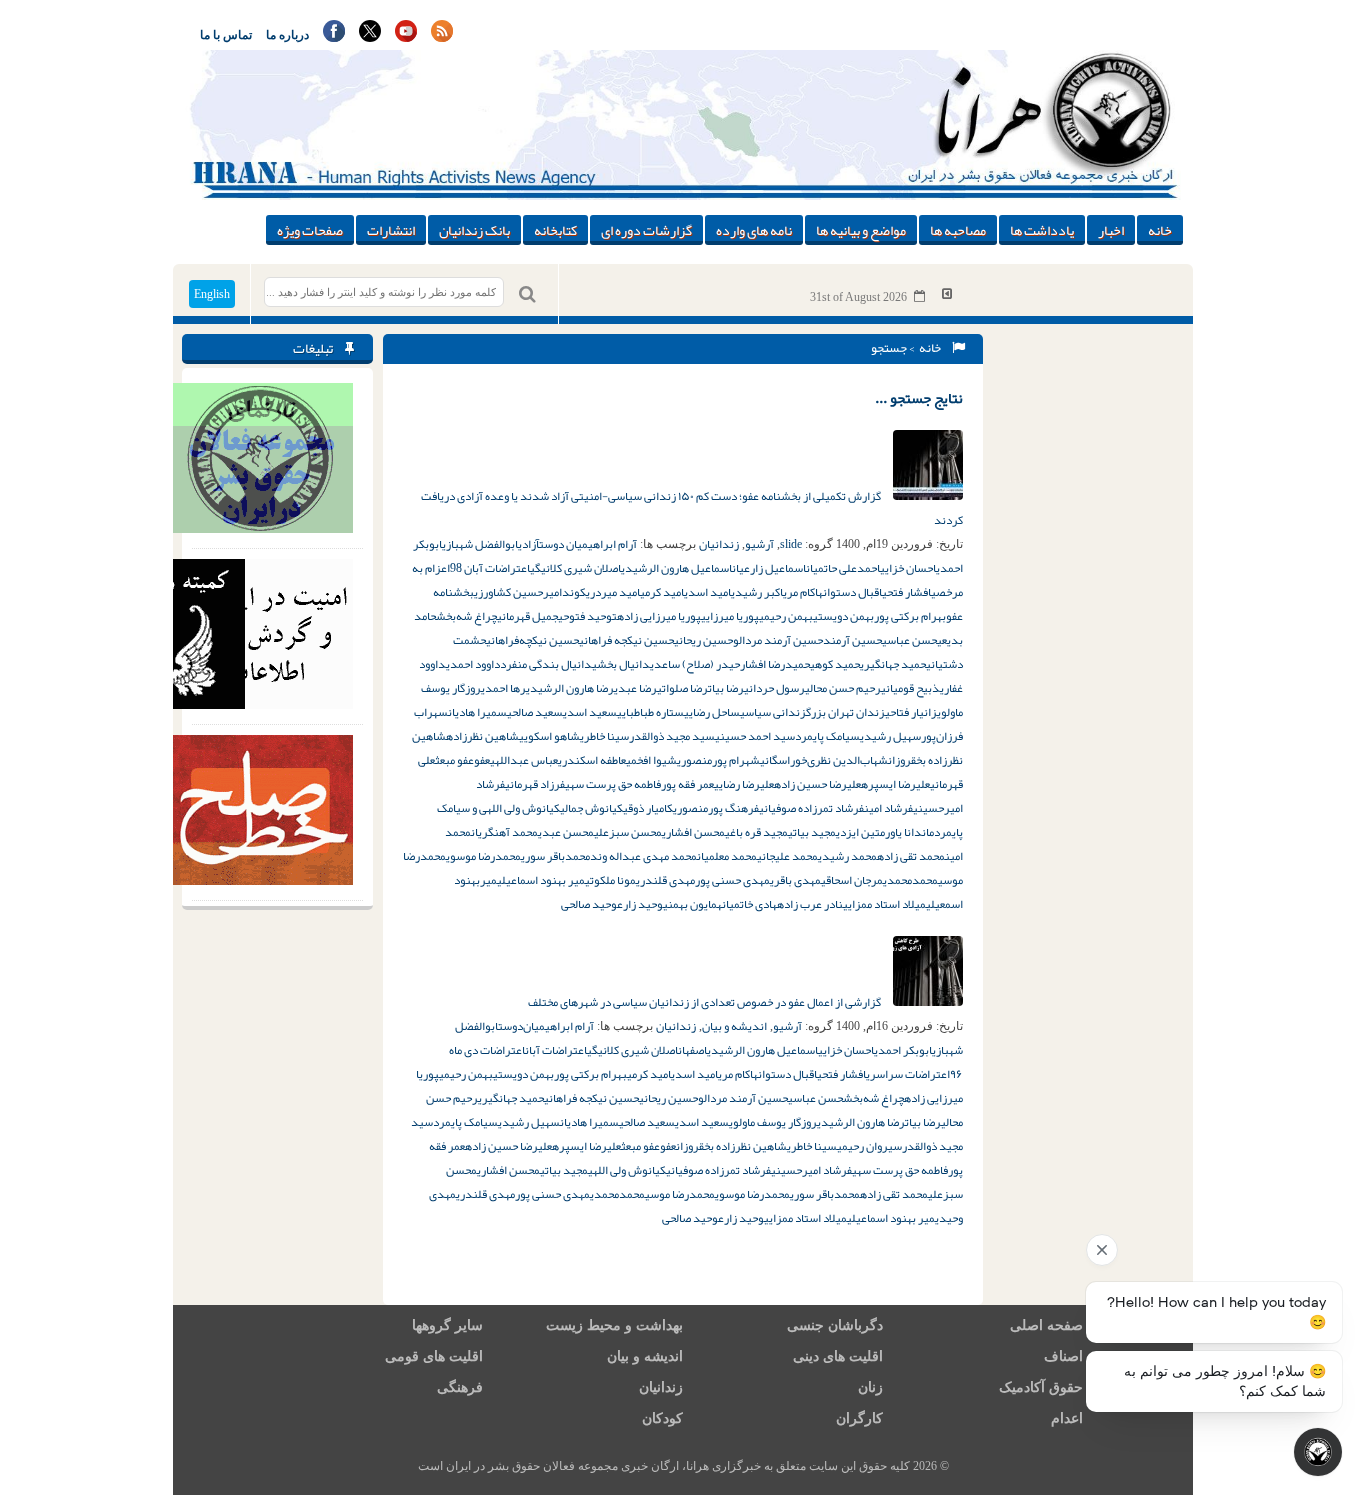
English (212, 294)
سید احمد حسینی (755, 736)
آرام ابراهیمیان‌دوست (546, 1026)
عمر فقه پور (687, 784)
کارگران (859, 1418)
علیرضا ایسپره (895, 784)
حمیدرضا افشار (775, 664)
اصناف (1063, 1356)
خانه (1160, 230)
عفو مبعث (454, 760)
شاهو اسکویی (549, 736)
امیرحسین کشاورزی (518, 592)
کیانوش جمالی (591, 808)
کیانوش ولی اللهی (627, 1170)
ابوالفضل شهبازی (480, 544)
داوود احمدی (473, 664)
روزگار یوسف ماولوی (773, 1122)
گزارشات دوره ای (646, 230)
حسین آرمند (852, 640)
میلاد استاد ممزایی (884, 904)
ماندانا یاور (909, 832)
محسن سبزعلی (628, 832)
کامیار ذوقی (648, 808)
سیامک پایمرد (827, 736)
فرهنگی (460, 1387)
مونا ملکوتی (610, 880)
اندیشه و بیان (734, 1026)
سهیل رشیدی (890, 736)
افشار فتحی (906, 592)
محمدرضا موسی (680, 1194)
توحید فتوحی (587, 616)
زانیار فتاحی (911, 712)
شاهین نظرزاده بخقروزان (731, 1146)
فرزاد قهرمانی (535, 784)
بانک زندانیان (474, 230)
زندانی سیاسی (773, 712)
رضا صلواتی (682, 688)
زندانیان (719, 544)
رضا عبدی (635, 688)
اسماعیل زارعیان (769, 568)
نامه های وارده (754, 230)
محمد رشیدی (847, 856)
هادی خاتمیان (749, 904)
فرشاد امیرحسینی (811, 1170)
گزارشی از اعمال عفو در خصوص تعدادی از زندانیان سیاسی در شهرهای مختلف (705, 1002)
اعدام (1067, 1418)
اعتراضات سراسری (908, 1074)
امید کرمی (662, 592)
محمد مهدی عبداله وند (643, 856)
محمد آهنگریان (504, 832)
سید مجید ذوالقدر (672, 736)
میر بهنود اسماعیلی (541, 880)
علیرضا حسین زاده (817, 784)
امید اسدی (707, 592)
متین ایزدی (860, 832)
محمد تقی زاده (911, 856)
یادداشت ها (1042, 230)
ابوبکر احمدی (903, 1050)
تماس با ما (226, 35)
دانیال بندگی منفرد (546, 664)
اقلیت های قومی (434, 1356)
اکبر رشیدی (757, 592)
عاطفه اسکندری (592, 760)
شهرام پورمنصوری (718, 760)
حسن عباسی (909, 640)
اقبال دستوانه (850, 592)
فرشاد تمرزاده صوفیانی (811, 808)
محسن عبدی (566, 832)
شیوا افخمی (651, 760)
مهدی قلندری (665, 880)
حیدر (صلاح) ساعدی (695, 664)
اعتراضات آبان (556, 1050)
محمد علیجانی (787, 856)
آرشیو (759, 544)
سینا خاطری (604, 736)
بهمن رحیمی (786, 616)
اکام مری (800, 592)
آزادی (528, 544)
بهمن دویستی (843, 616)
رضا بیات (726, 688)
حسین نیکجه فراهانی (626, 640)
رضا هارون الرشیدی (570, 688)
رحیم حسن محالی (843, 688)
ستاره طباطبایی (650, 712)
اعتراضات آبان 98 (490, 568)
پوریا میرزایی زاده (659, 616)
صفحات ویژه (310, 230)
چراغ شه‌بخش (466, 616)
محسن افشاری (693, 832)
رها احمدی (503, 688)
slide (791, 544)
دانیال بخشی (621, 664)
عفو (482, 760)
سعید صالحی (535, 712)
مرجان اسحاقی (852, 880)
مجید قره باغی (756, 832)
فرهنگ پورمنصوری (716, 808)
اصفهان (692, 1050)
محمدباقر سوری (555, 856)
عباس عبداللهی (524, 760)
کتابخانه (555, 230)
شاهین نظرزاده (482, 736)
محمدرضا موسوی (483, 856)
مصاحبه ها (958, 230)
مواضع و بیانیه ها (861, 230)
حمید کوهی (835, 664)
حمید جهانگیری (893, 664)
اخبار (1111, 230)
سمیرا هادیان (477, 712)
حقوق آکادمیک (1041, 1387)
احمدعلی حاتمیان (843, 568)
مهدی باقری (795, 880)
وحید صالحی (589, 904)
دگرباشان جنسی (835, 1325)
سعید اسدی (590, 712)
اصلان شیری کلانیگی (575, 568)
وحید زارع (640, 904)
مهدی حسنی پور (732, 880)
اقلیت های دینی (838, 1356)
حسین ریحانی (703, 640)
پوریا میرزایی (730, 616)
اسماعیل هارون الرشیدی (676, 568)
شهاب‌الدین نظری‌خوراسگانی (824, 760)
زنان (870, 1387)
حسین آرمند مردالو (778, 640)
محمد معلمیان (727, 856)
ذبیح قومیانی (910, 688)
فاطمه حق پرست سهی (613, 784)
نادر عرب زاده (810, 904)
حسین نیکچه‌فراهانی (532, 640)
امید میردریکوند (601, 592)
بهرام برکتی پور (910, 616)
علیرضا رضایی (744, 784)
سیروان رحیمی (869, 1146)
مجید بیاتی (812, 832)
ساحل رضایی (712, 712)
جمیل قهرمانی (527, 616)
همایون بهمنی (692, 904)
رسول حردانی (774, 688)
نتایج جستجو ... (919, 398)
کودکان (662, 1418)
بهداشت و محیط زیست (614, 1325)
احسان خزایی (908, 568)
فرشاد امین (888, 808)
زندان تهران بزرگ (845, 712)
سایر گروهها (447, 1325)
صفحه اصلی (1046, 1325)
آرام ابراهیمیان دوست (588, 544)
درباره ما (287, 35)
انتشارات (391, 230)
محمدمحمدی (910, 880)
